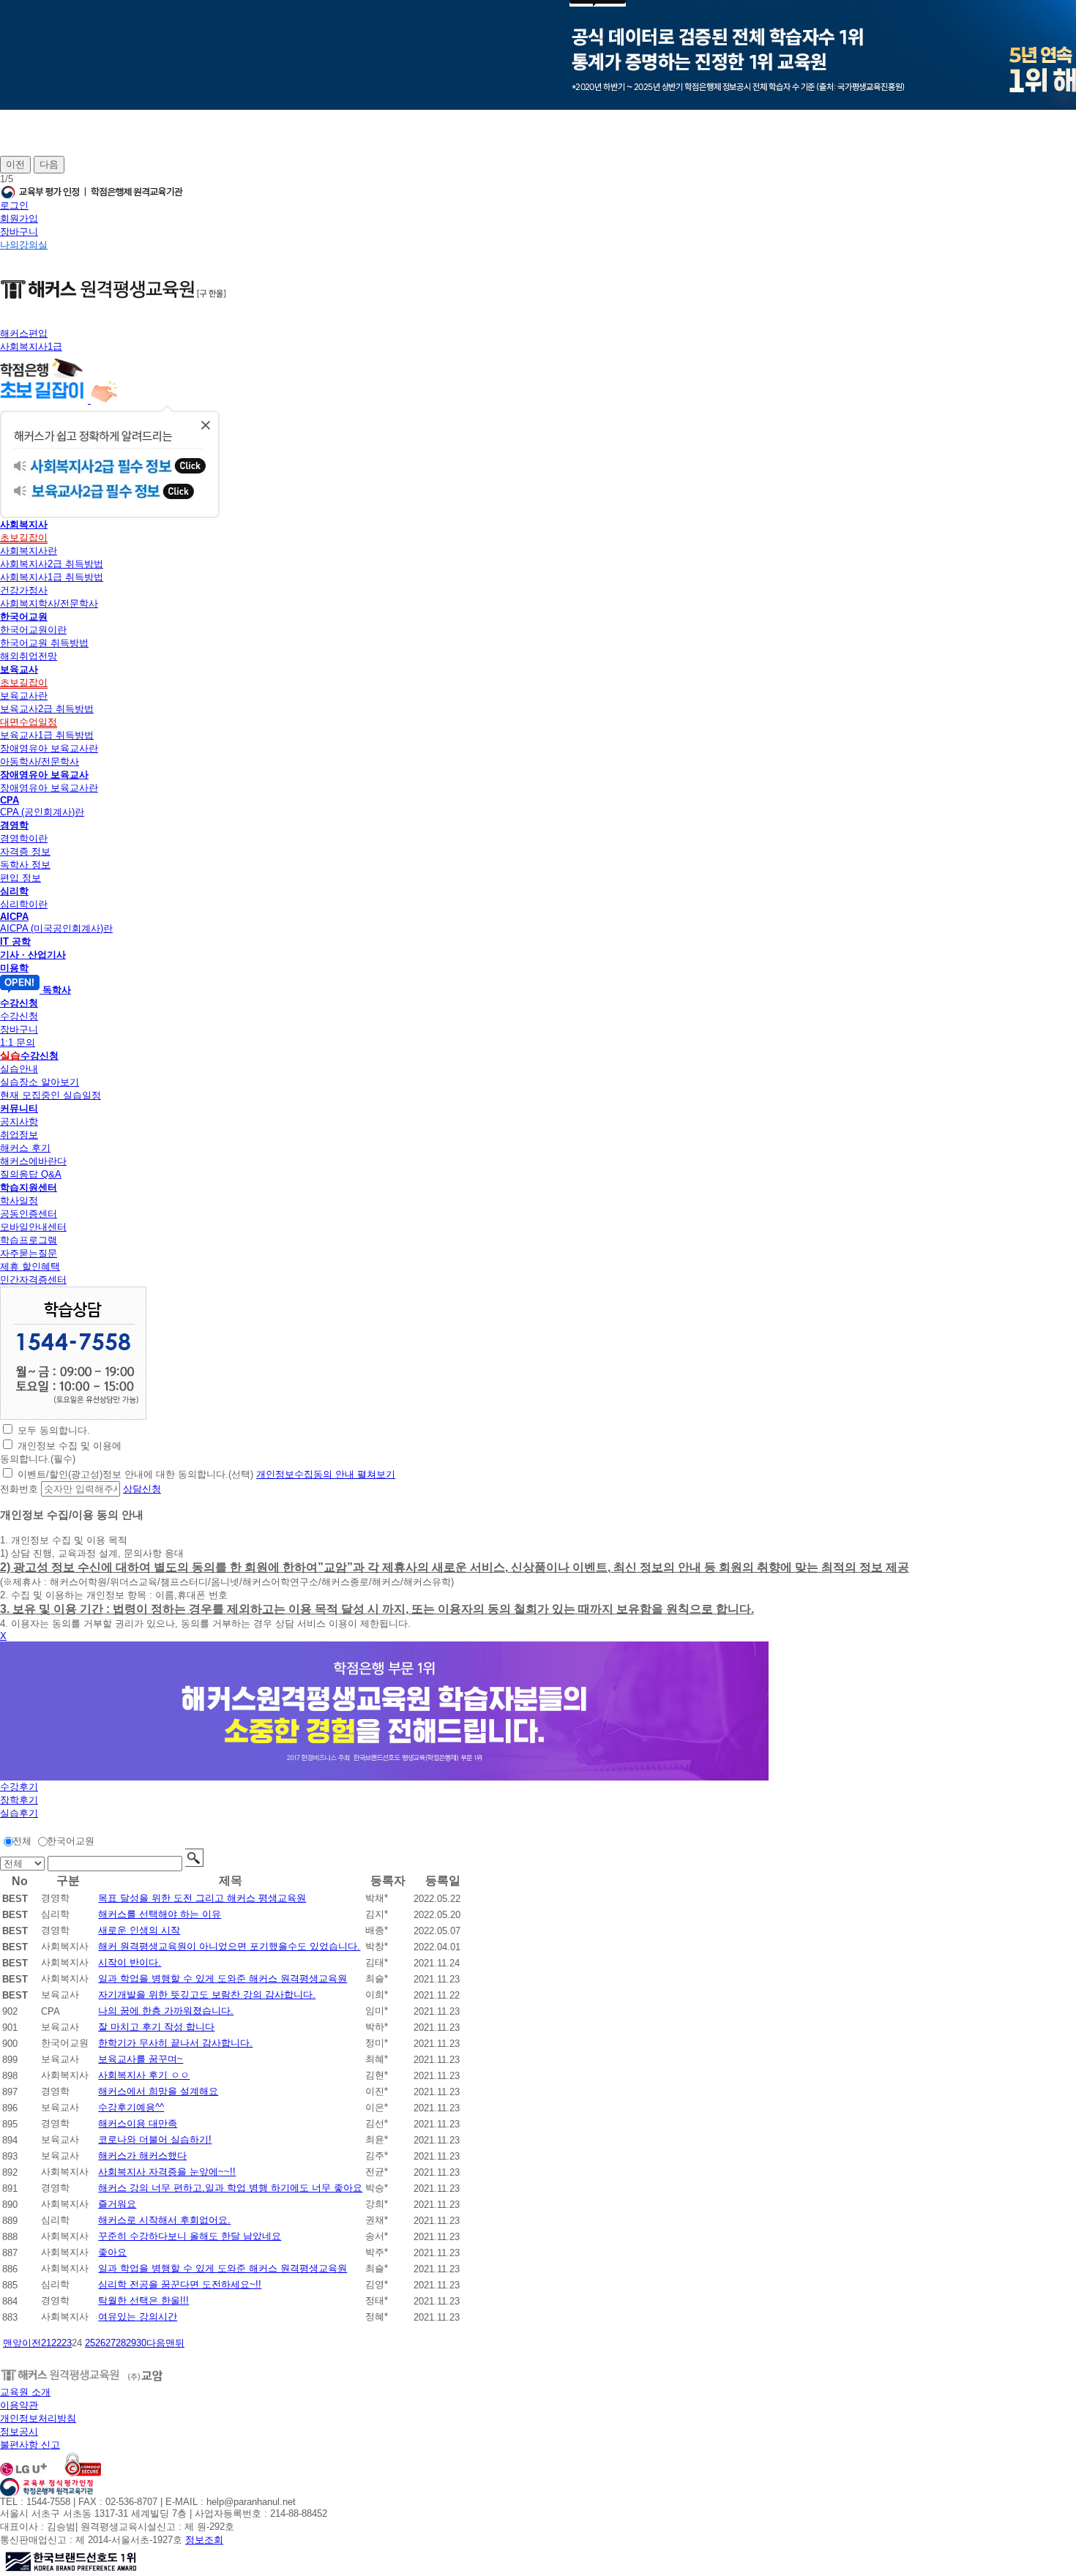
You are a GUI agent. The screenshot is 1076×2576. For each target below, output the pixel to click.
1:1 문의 (18, 1042)
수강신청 (19, 1016)
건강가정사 (24, 590)
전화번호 (19, 1489)
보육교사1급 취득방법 (47, 735)
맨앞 (12, 2343)
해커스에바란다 (33, 1161)
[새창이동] (73, 1416)
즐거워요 (117, 2204)
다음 (49, 164)
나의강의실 (24, 245)
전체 (22, 1841)
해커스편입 (24, 333)
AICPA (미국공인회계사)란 (56, 928)
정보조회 (204, 2540)
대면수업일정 (29, 722)
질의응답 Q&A (31, 1174)
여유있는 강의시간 (138, 2317)
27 (111, 2343)
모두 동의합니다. (54, 1430)
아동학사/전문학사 (40, 761)
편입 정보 (20, 878)
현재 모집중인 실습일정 (51, 1095)
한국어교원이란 (33, 630)
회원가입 (19, 218)
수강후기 (19, 1787)
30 (141, 2343)
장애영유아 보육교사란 (49, 748)
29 (131, 2343)
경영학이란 (24, 838)
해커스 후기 (25, 1148)
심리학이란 (24, 904)
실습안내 (19, 1069)
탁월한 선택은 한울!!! (143, 2300)
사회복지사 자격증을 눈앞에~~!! (167, 2172)
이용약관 (19, 2405)
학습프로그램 (29, 1240)
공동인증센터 (29, 1214)
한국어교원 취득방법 (44, 643)
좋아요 (112, 2252)
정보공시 (19, 2431)
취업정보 (19, 1135)
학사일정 (19, 1201)
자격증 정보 (25, 851)
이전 (15, 164)
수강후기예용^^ (131, 2107)
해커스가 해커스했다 (142, 2156)
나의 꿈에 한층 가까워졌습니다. (166, 2011)
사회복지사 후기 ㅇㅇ (144, 2075)
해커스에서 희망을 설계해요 (158, 2091)
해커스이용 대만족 (138, 2123)
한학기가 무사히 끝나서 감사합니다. (175, 2043)
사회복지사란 (29, 551)
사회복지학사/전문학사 (49, 603)
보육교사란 (24, 696)
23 (67, 2343)
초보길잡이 (24, 538)
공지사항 (19, 1122)
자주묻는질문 (29, 1253)
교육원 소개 (25, 2392)
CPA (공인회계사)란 (42, 812)
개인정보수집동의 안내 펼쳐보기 (326, 1474)
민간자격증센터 (33, 1280)
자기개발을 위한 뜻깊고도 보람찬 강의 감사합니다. (207, 1995)
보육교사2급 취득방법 (47, 709)
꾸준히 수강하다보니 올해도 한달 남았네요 (190, 2236)
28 (121, 2343)
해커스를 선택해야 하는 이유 (160, 1914)
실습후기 (19, 1813)
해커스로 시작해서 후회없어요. (164, 2220)
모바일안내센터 (33, 1227)
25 (90, 2343)
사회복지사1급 (31, 347)
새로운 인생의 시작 (139, 1930)
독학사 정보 (25, 865)
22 (56, 2343)
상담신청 (142, 1489)
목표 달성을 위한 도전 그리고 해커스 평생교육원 (202, 1898)
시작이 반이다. (130, 1962)
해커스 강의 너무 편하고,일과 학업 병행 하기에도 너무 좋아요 (230, 2188)
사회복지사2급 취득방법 (52, 564)
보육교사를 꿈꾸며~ (141, 2059)
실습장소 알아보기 (40, 1082)
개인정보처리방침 (38, 2418)
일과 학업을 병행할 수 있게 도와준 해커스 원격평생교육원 (223, 1978)
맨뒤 (175, 2343)
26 (100, 2343)
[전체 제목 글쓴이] (24, 1864)
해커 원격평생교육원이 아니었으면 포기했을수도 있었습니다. (229, 1946)
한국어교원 (71, 1841)
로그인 (14, 205)
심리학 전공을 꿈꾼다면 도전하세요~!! (180, 2284)
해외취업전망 (29, 656)
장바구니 (19, 232)
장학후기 (19, 1800)
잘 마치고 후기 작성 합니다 (156, 2027)
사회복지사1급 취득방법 (52, 577)
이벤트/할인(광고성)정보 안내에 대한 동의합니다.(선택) (135, 1474)
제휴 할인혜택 (30, 1266)
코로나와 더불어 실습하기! (155, 2139)
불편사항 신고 (30, 2445)
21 (46, 2343)
